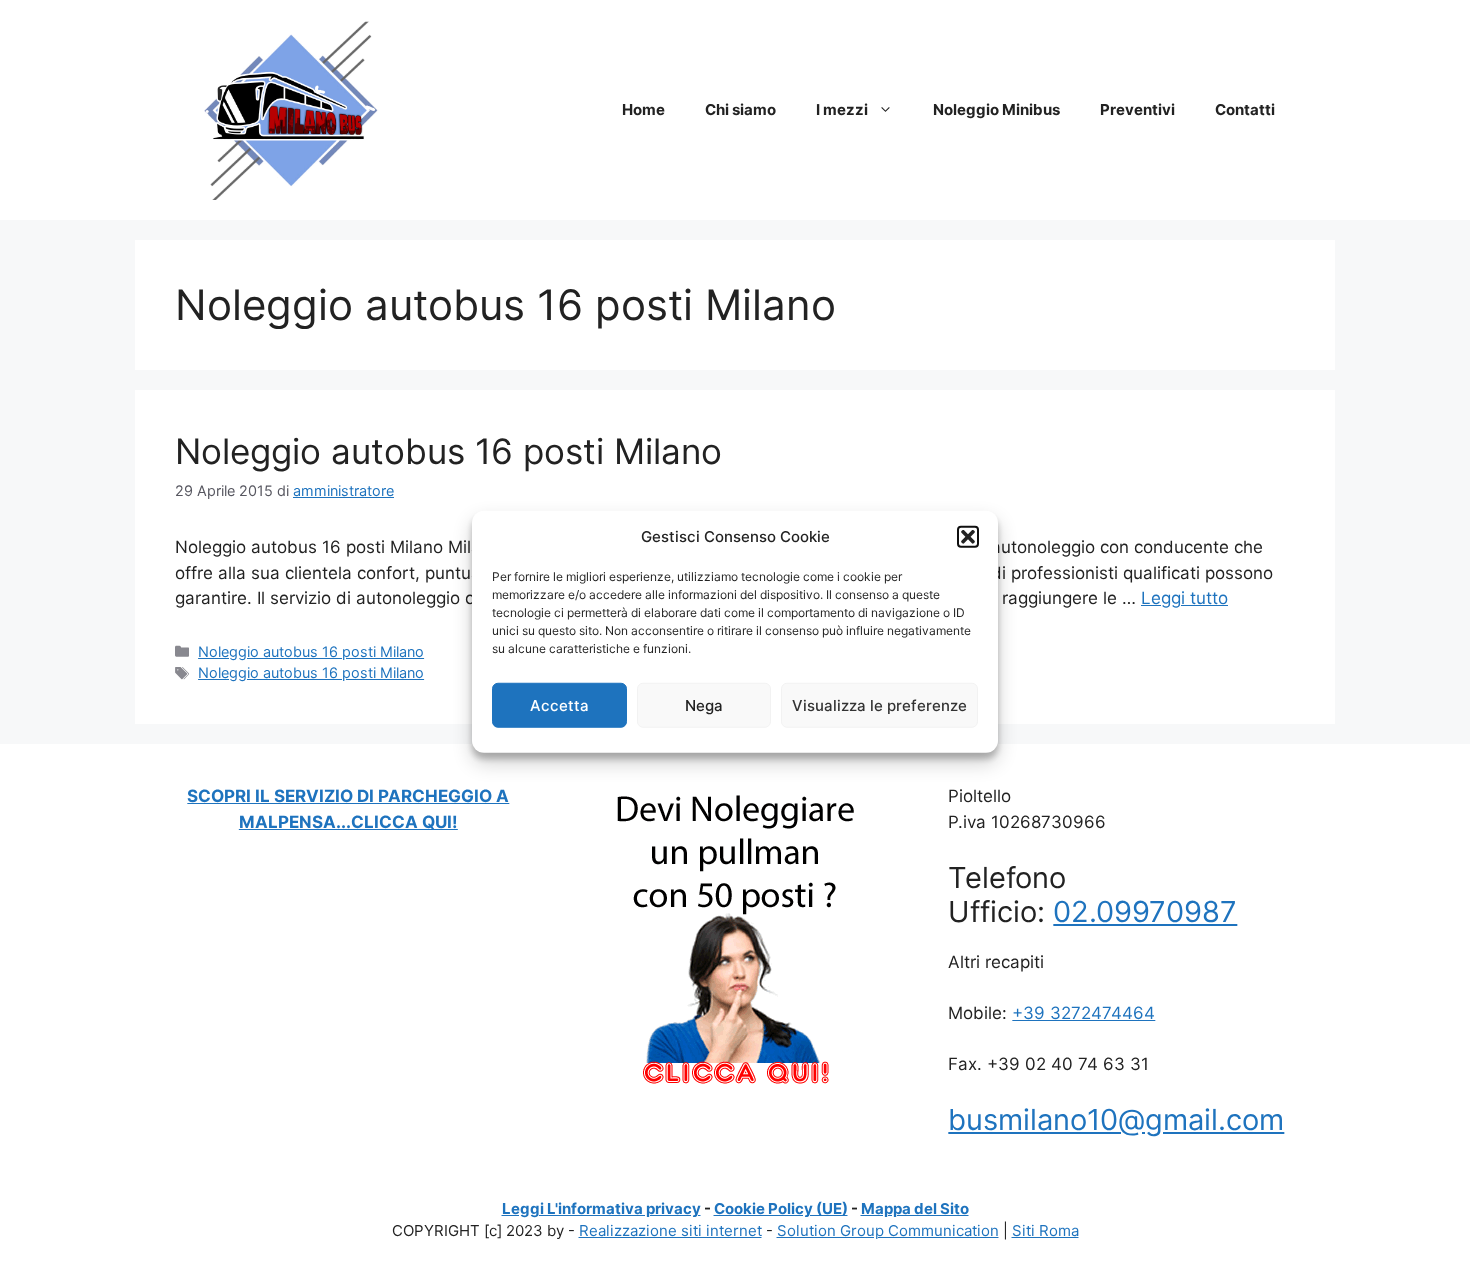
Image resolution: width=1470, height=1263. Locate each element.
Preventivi (1137, 109)
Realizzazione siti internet (670, 1230)
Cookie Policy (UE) (781, 1208)
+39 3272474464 (1083, 1013)
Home (643, 109)
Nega (704, 704)
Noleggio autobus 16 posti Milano (448, 451)
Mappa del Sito (915, 1208)
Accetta (559, 704)
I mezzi (842, 109)
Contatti (1245, 109)
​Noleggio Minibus (996, 109)
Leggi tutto (1184, 598)
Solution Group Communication (888, 1230)
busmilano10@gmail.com (1116, 1119)
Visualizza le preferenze (879, 704)
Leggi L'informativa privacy (601, 1208)
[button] (968, 537)
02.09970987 (1145, 911)
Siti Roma (1045, 1230)
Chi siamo (740, 109)
